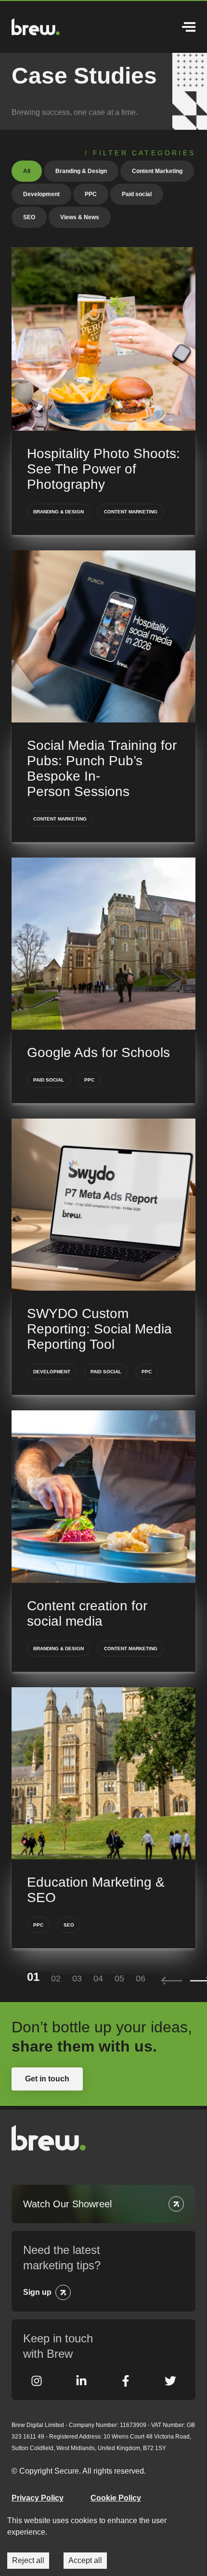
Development (41, 194)
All (27, 171)
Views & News (80, 217)
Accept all (85, 2560)
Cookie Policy (116, 2498)
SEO (29, 217)
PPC (91, 194)
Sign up (37, 2292)
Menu (185, 27)
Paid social (137, 194)
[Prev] (172, 1981)
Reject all (28, 2560)
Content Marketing (157, 171)
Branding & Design (81, 171)
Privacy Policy (38, 2498)
